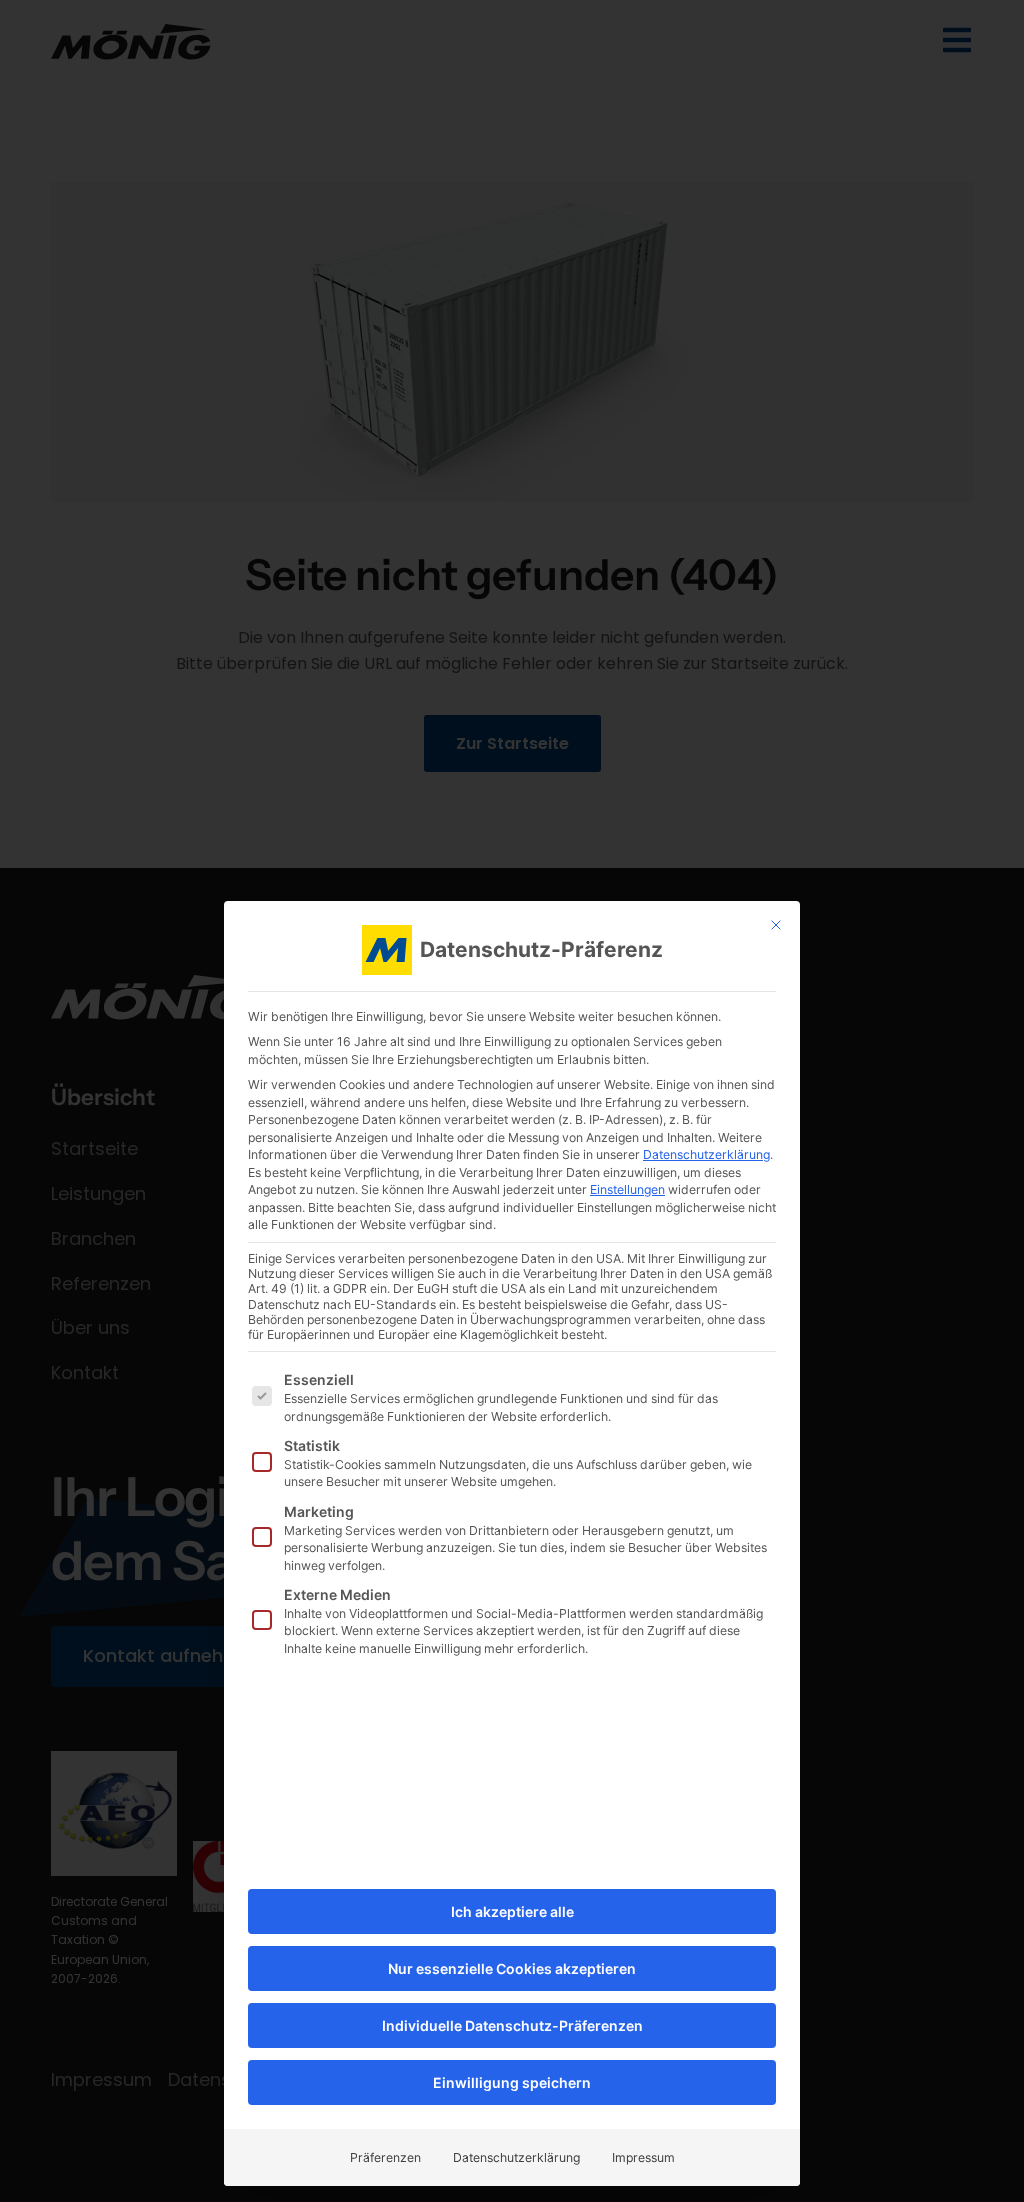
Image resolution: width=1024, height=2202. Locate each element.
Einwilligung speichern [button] (512, 2082)
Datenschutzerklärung (706, 1154)
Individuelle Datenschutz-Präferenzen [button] (512, 2025)
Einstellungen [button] (627, 1189)
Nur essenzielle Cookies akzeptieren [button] (512, 1968)
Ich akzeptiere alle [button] (512, 1911)
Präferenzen (385, 2157)
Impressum (643, 2157)
